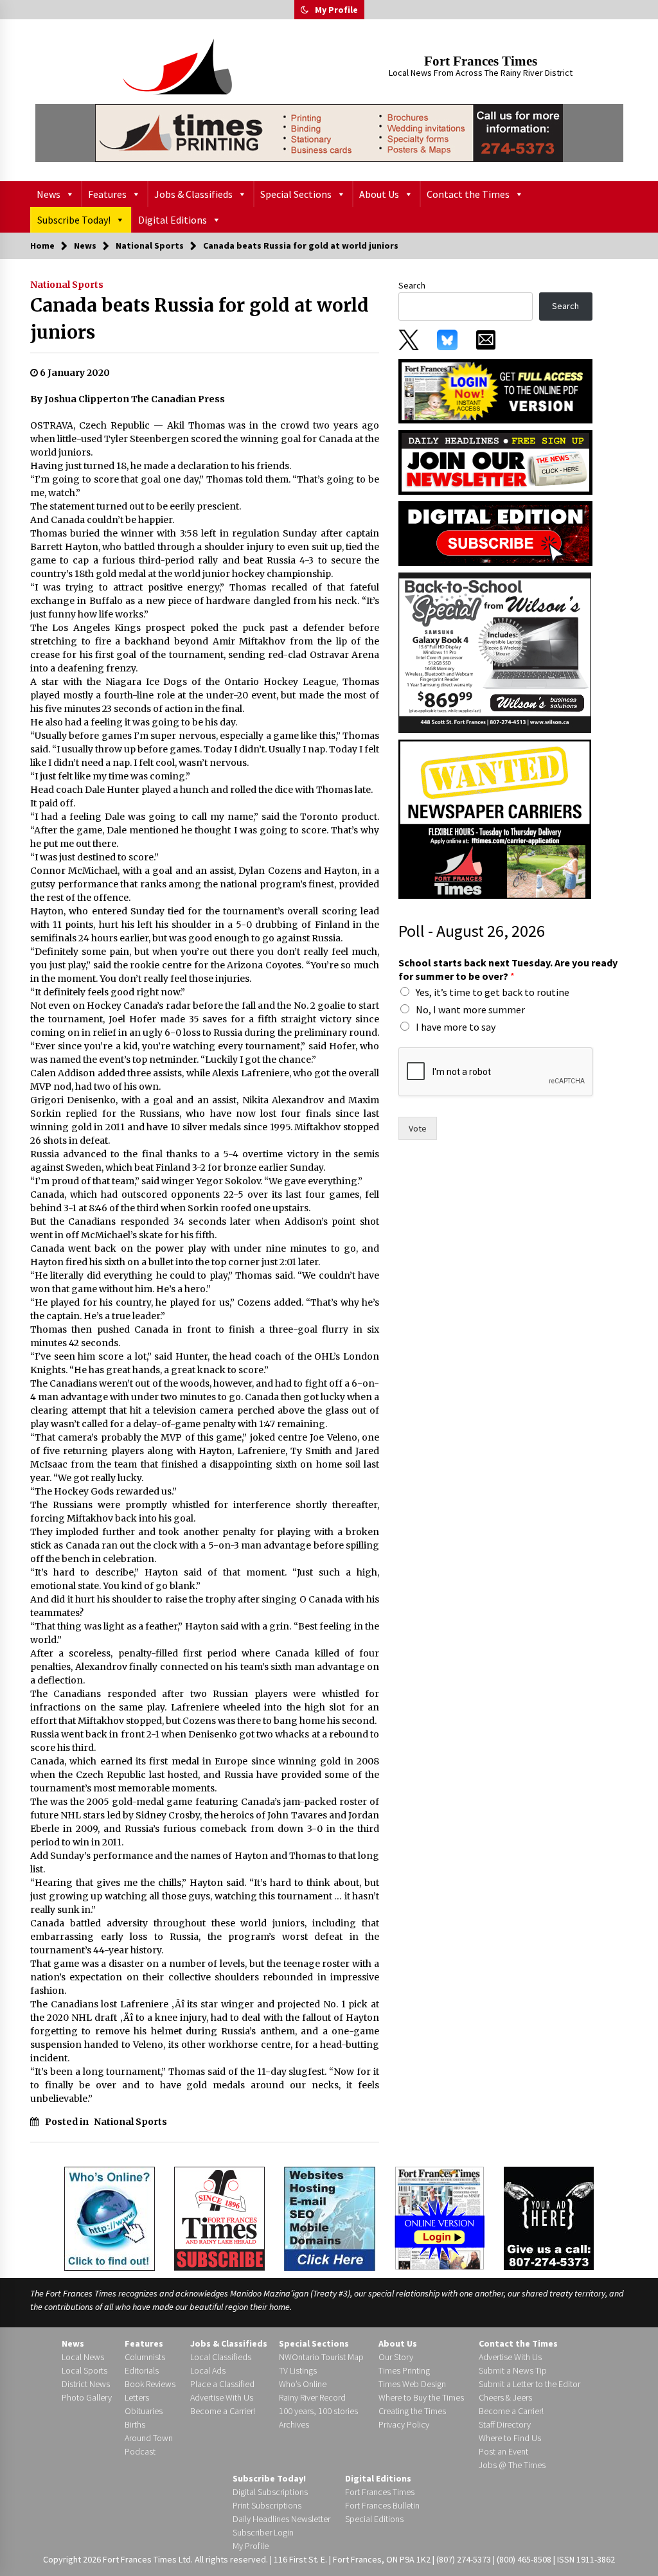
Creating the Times (412, 2411)
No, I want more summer (470, 1009)
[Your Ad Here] (549, 2218)
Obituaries (144, 2411)
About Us (379, 194)
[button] (305, 10)
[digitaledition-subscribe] (495, 533)
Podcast (140, 2451)
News (49, 194)
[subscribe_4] (495, 461)
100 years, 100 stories (318, 2411)
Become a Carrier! (223, 2411)
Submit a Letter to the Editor (529, 2384)
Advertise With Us (222, 2397)
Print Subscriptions (267, 2505)
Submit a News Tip (513, 2370)
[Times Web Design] (330, 2217)
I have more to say (456, 1027)
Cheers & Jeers (505, 2397)
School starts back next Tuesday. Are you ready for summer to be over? (508, 969)
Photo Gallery (87, 2397)
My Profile (336, 10)
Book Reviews (150, 2384)
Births (135, 2424)
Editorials (142, 2370)
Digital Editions (173, 220)
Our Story (396, 2357)
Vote (418, 1128)
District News (86, 2384)
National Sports (67, 285)
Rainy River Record (312, 2397)
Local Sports (84, 2370)
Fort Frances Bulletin (382, 2505)
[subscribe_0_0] (495, 390)
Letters (137, 2397)
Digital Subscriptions (270, 2492)
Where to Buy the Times (421, 2397)
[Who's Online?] (110, 2217)
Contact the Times (468, 194)
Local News (83, 2357)
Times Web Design (412, 2384)
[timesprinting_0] (329, 133)
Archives (294, 2424)
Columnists (145, 2357)
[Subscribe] (219, 2219)
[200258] (495, 652)
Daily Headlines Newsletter (281, 2519)
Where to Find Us (510, 2438)
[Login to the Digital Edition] (440, 2217)
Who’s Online (303, 2384)
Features (107, 194)
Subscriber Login (263, 2532)
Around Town (149, 2438)
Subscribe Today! (74, 220)
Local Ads (208, 2370)
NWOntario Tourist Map (321, 2357)
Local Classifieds (221, 2357)
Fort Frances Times (481, 61)
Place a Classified (222, 2384)
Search (412, 285)
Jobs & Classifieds (193, 194)
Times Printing (404, 2370)
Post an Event (503, 2451)
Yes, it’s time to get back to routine (493, 992)
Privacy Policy (404, 2424)
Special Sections (296, 194)
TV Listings (298, 2370)
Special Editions (374, 2519)
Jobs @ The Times (512, 2465)
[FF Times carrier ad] (495, 819)
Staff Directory (505, 2424)
